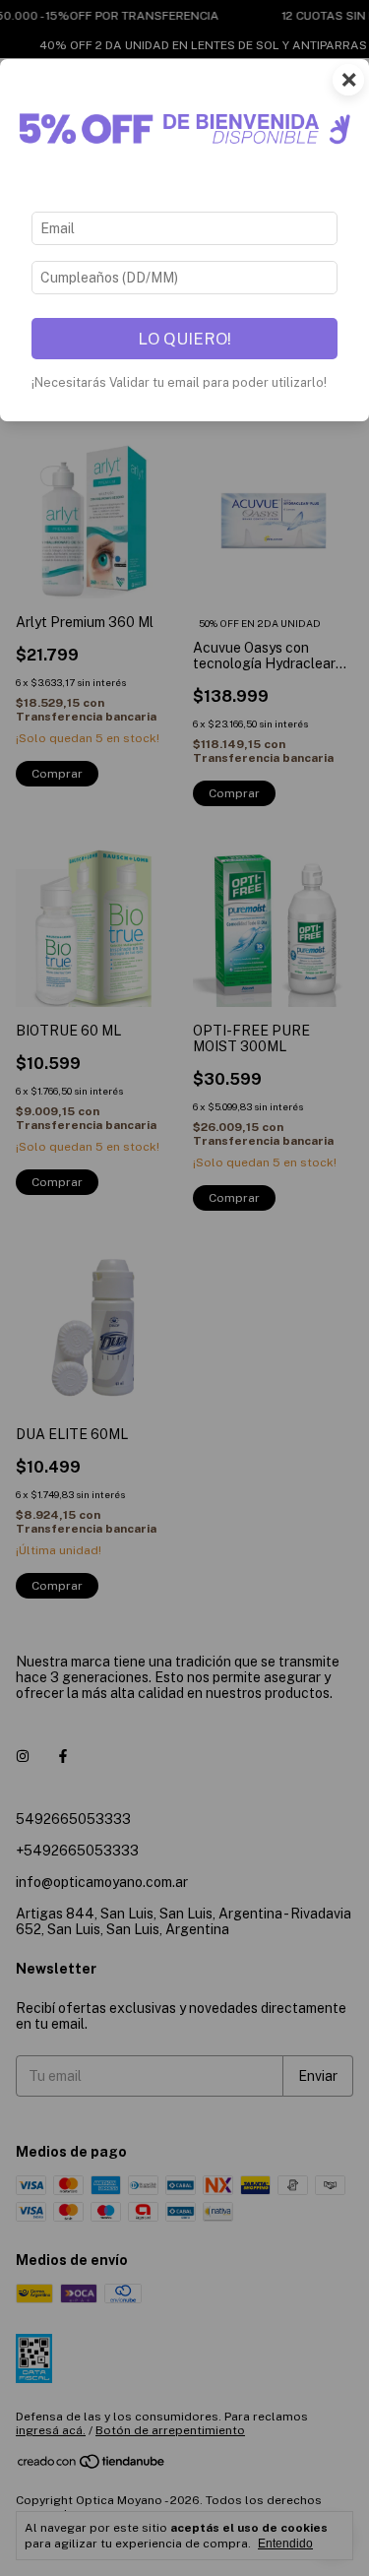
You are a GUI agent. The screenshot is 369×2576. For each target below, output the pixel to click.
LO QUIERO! (184, 339)
